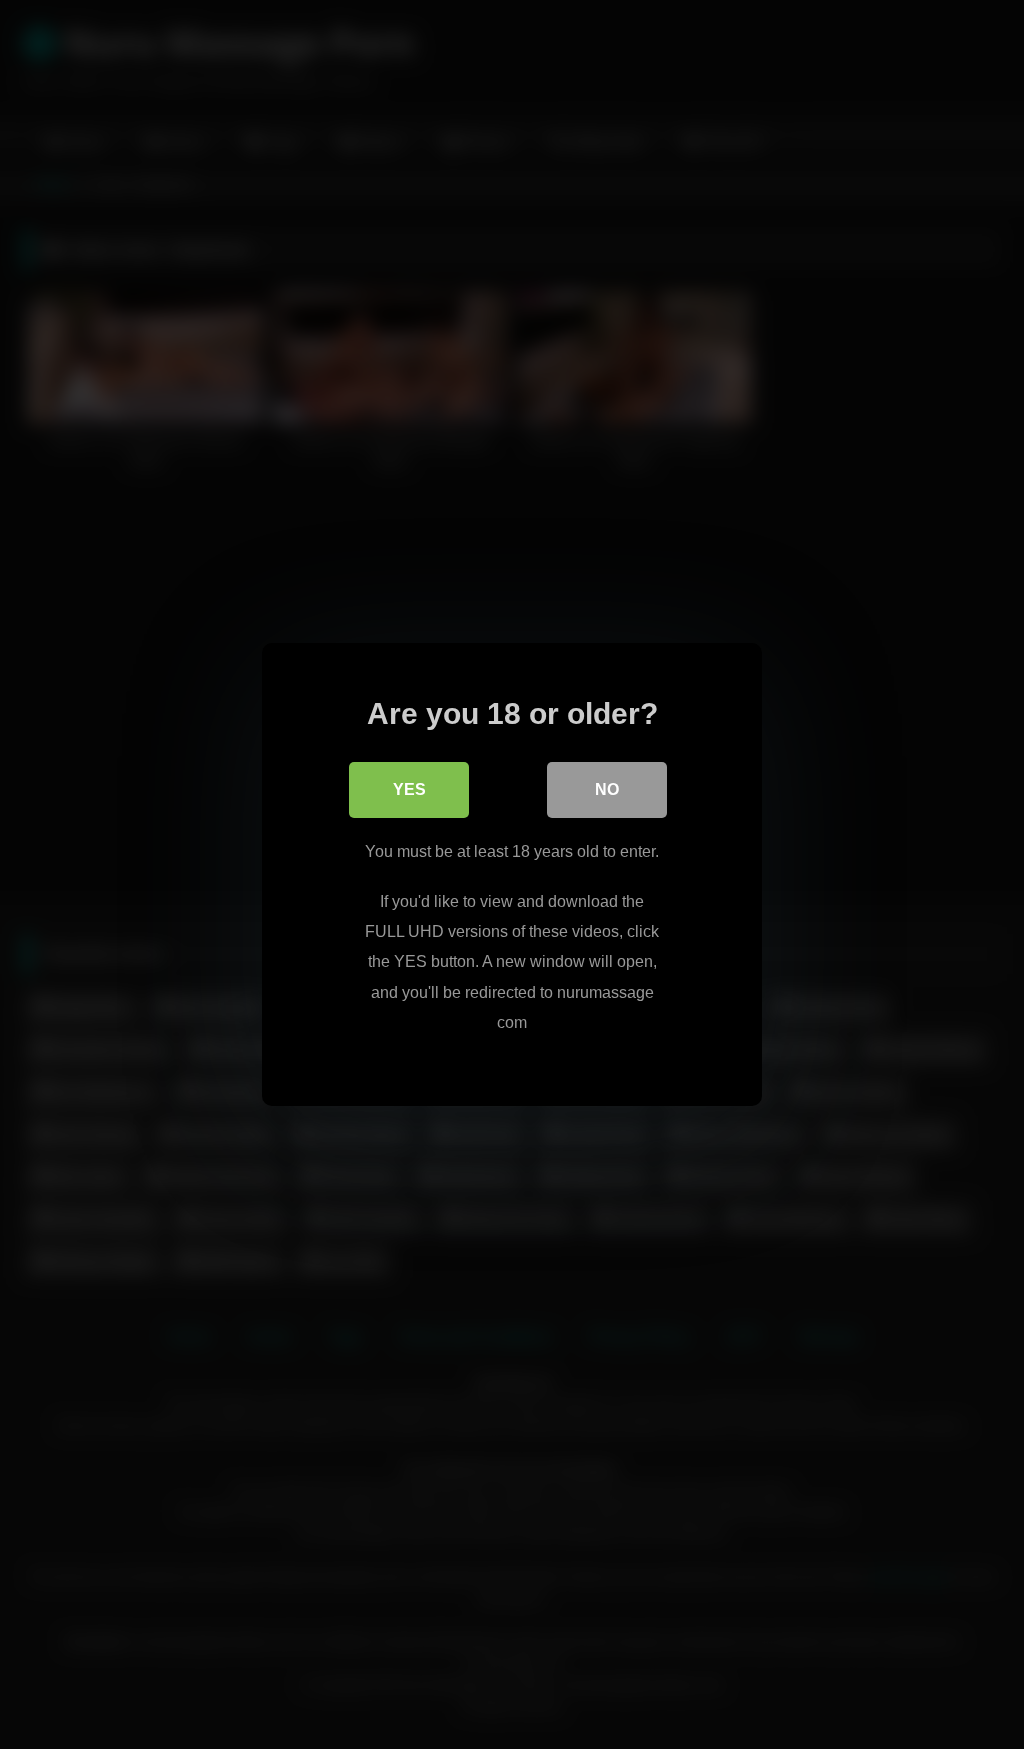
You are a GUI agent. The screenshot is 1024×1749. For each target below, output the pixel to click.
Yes (409, 789)
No (607, 789)
